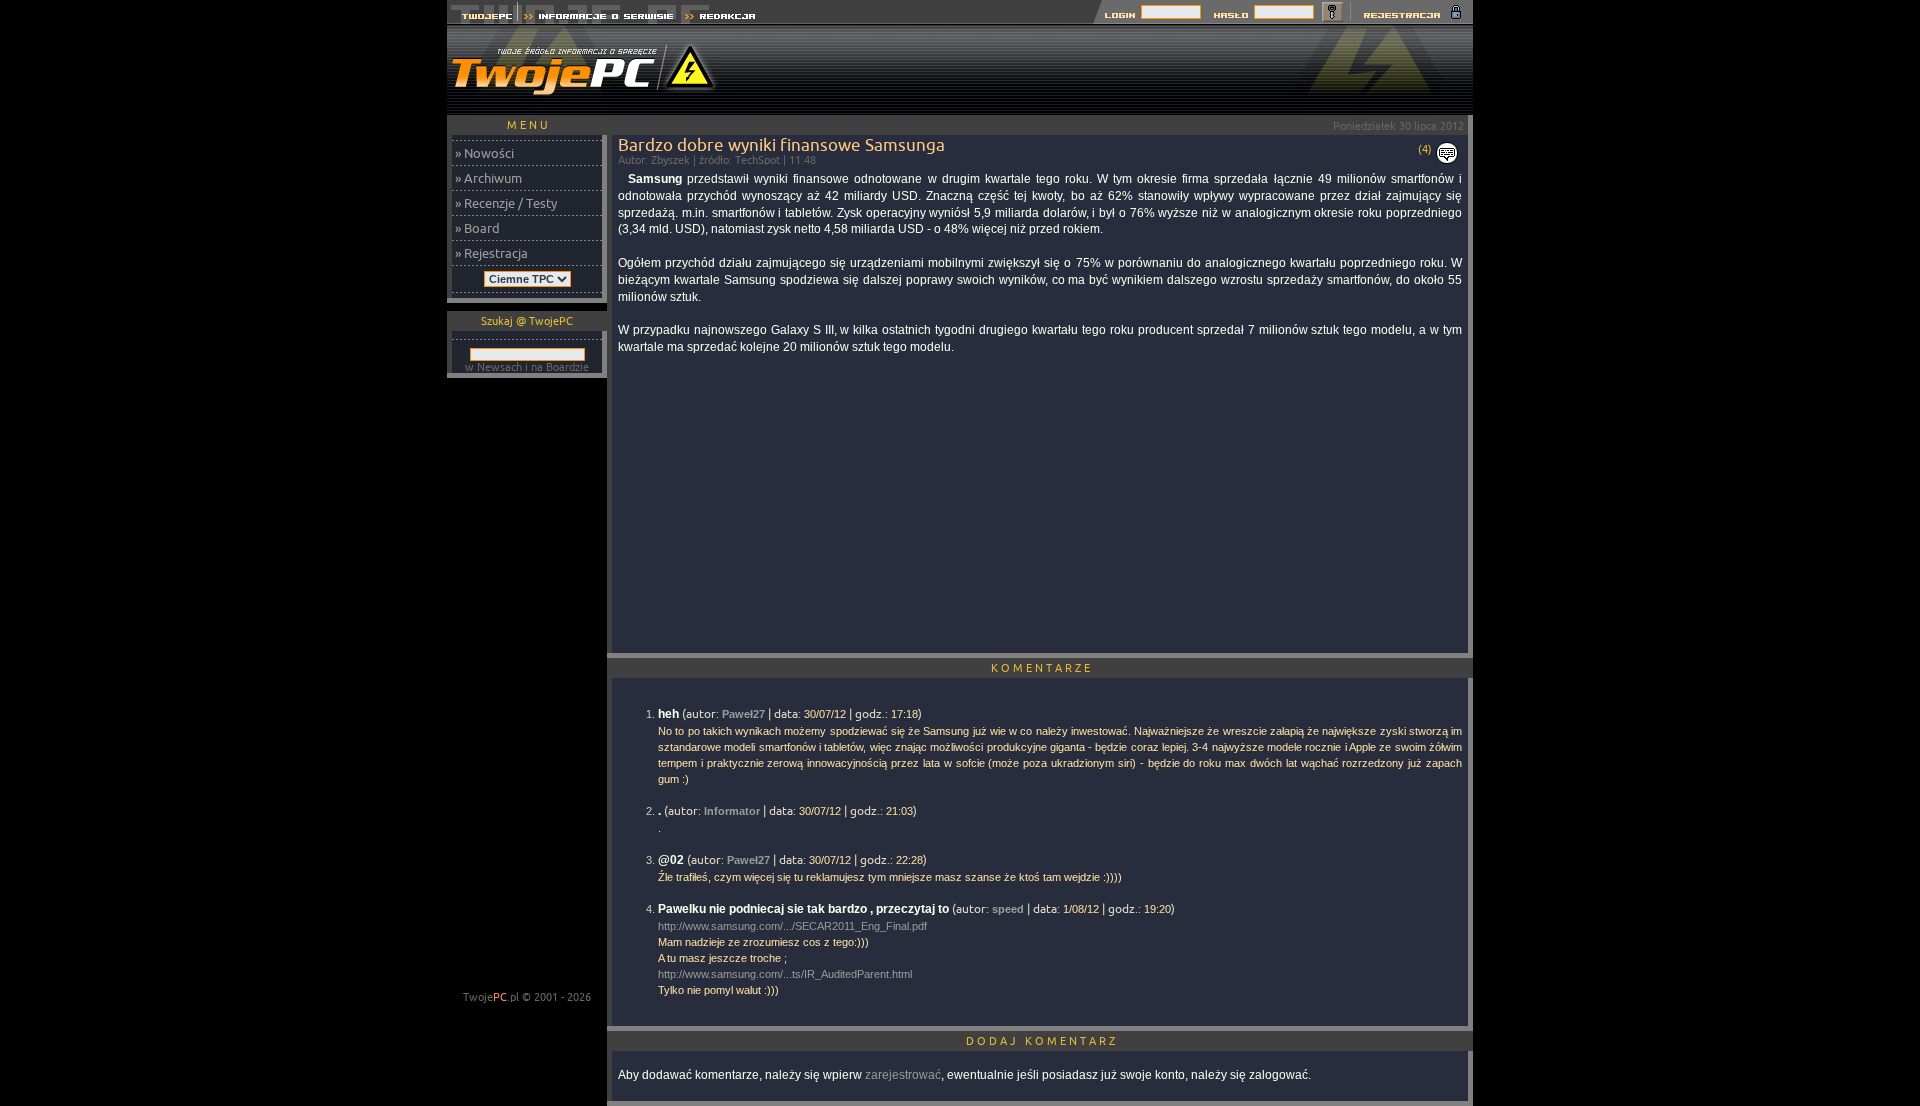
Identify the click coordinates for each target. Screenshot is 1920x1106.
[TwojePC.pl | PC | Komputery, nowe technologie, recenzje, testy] (482, 18)
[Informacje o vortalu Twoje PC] (598, 18)
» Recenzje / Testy (506, 203)
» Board (477, 228)
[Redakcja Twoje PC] (720, 18)
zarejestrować (903, 1075)
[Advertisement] (1109, 70)
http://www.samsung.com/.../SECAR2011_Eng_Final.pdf (792, 926)
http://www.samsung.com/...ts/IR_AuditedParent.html (785, 974)
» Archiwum (488, 178)
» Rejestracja (491, 253)
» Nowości (484, 153)
